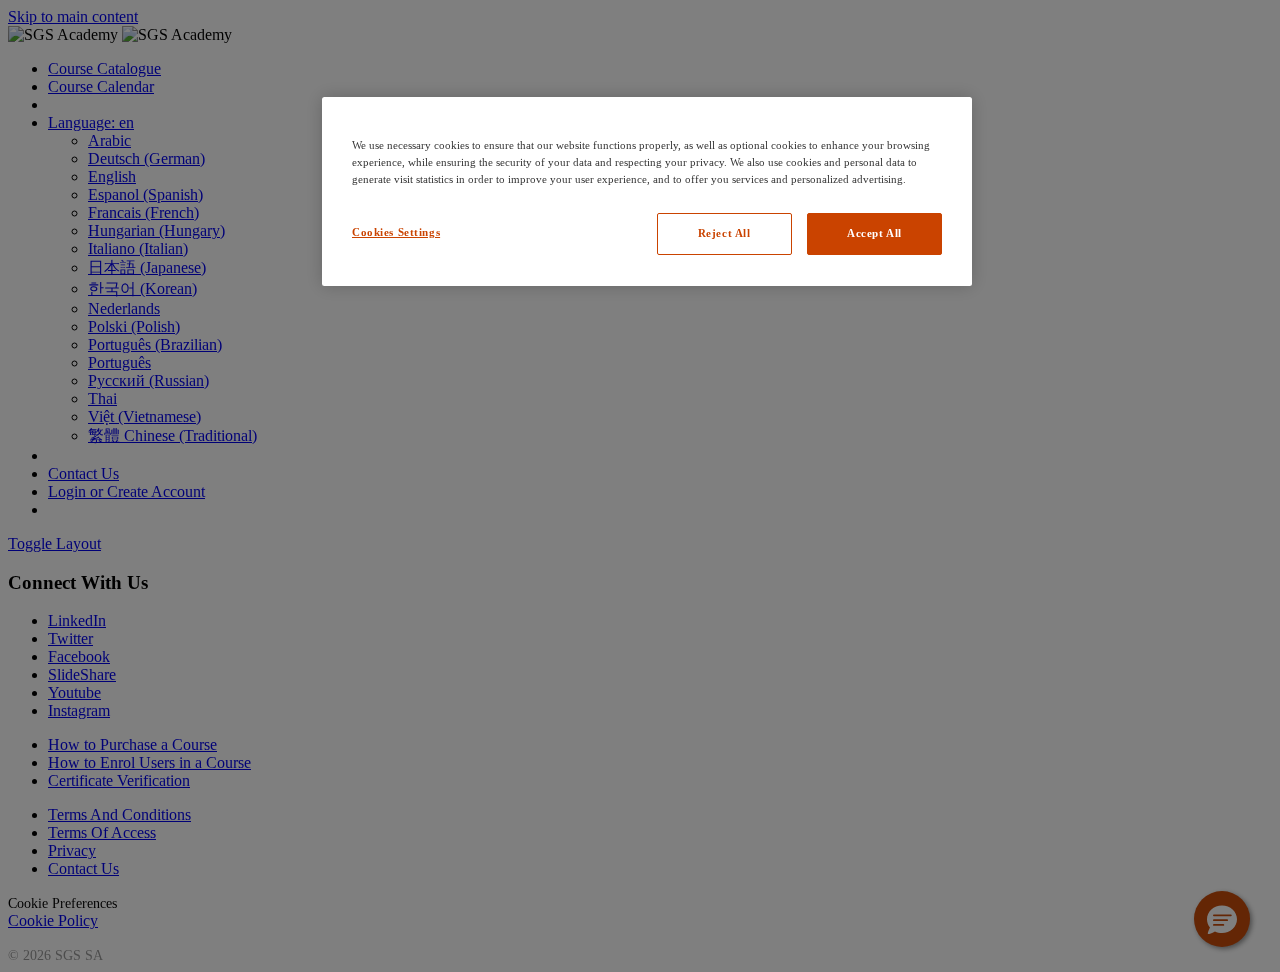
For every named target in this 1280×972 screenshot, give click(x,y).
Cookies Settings (396, 232)
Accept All (874, 233)
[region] (647, 191)
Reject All (724, 233)
